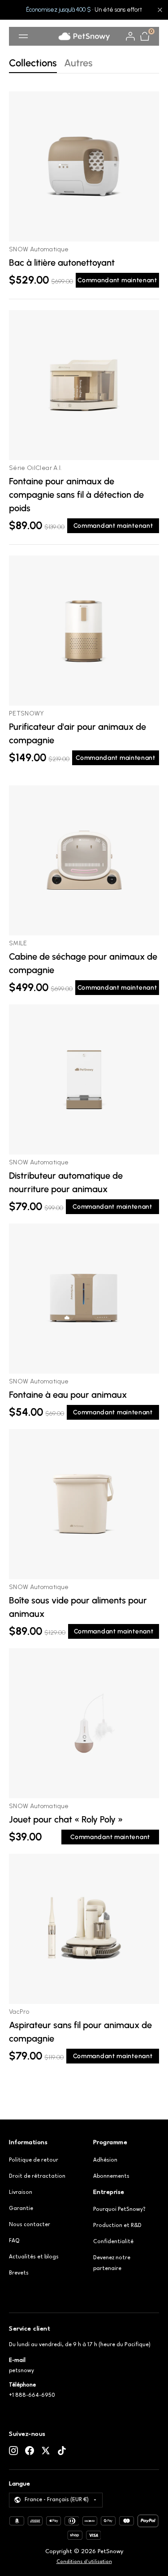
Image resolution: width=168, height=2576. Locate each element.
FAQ (14, 2241)
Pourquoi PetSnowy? (119, 2210)
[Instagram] (13, 2451)
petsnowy (22, 2371)
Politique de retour (34, 2160)
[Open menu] (23, 36)
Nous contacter (30, 2225)
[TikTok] (62, 2451)
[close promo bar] (160, 10)
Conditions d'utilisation (84, 2562)
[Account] (130, 36)
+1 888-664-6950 (32, 2395)
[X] (46, 2451)
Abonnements (111, 2176)
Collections (33, 63)
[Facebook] (30, 2451)
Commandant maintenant (117, 280)
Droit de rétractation (37, 2176)
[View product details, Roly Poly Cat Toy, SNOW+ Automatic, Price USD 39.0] (84, 1723)
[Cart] (145, 36)
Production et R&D (117, 2226)
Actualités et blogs (34, 2257)
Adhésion (105, 2160)
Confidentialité (113, 2242)
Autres (78, 63)
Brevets (19, 2273)
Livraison (21, 2193)
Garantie (21, 2209)
